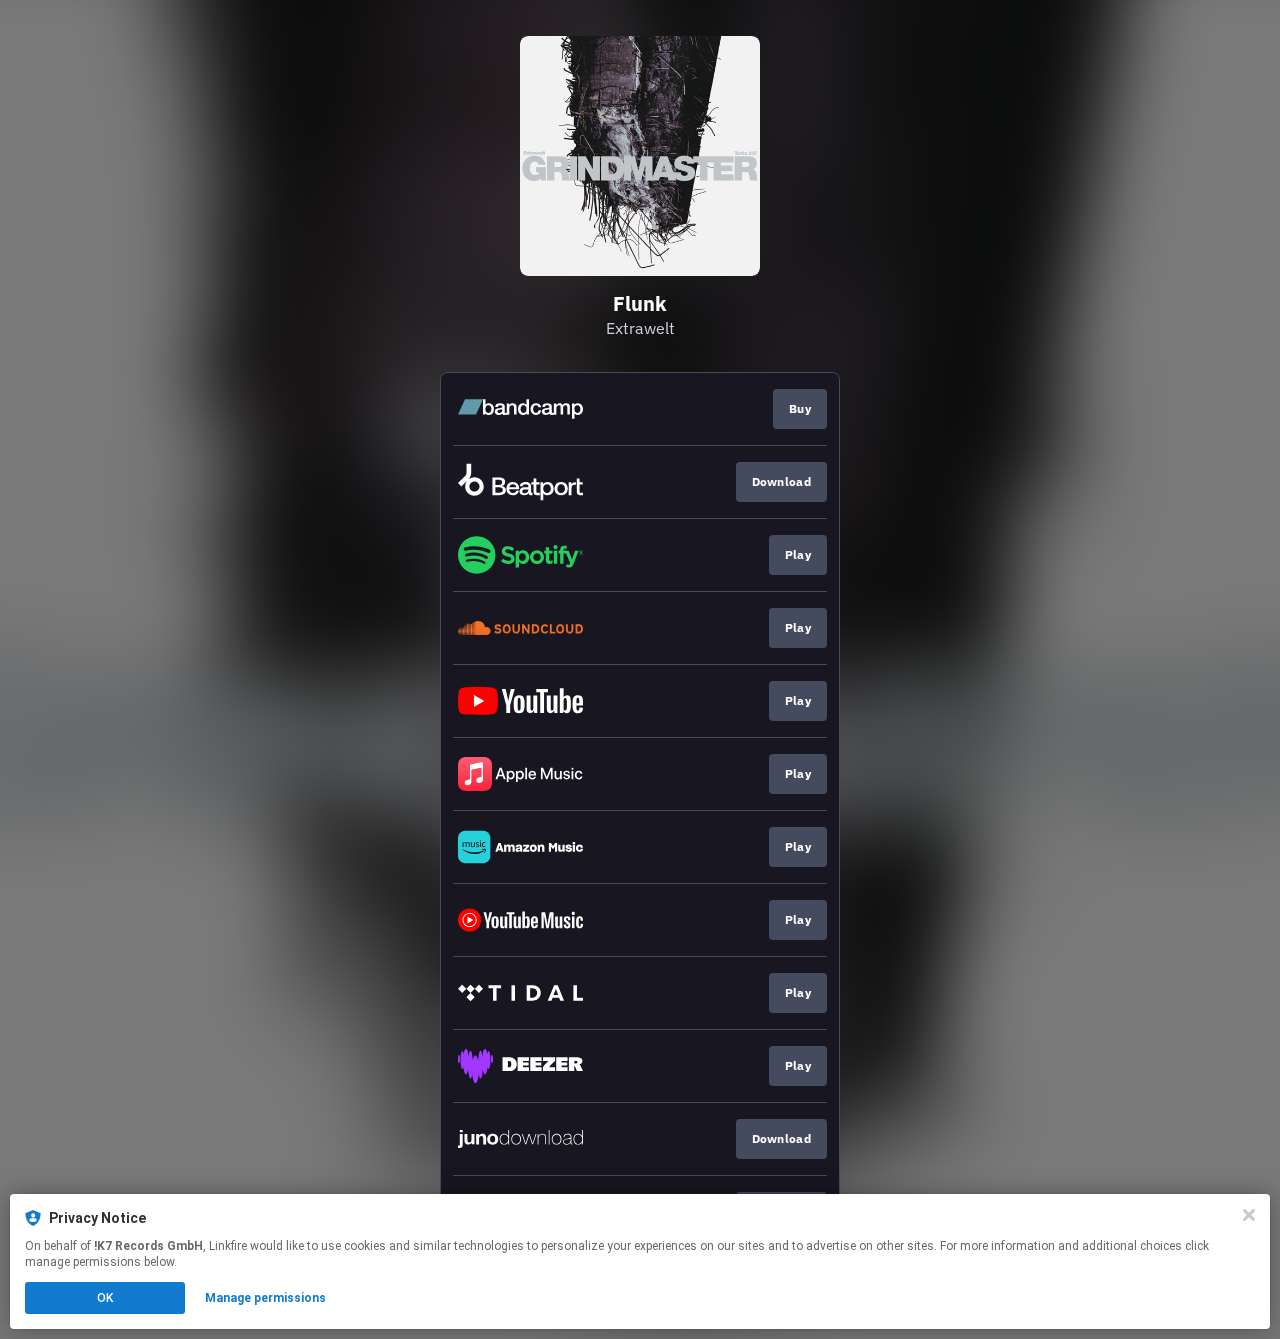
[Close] (1249, 1215)
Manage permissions (265, 1298)
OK (105, 1298)
